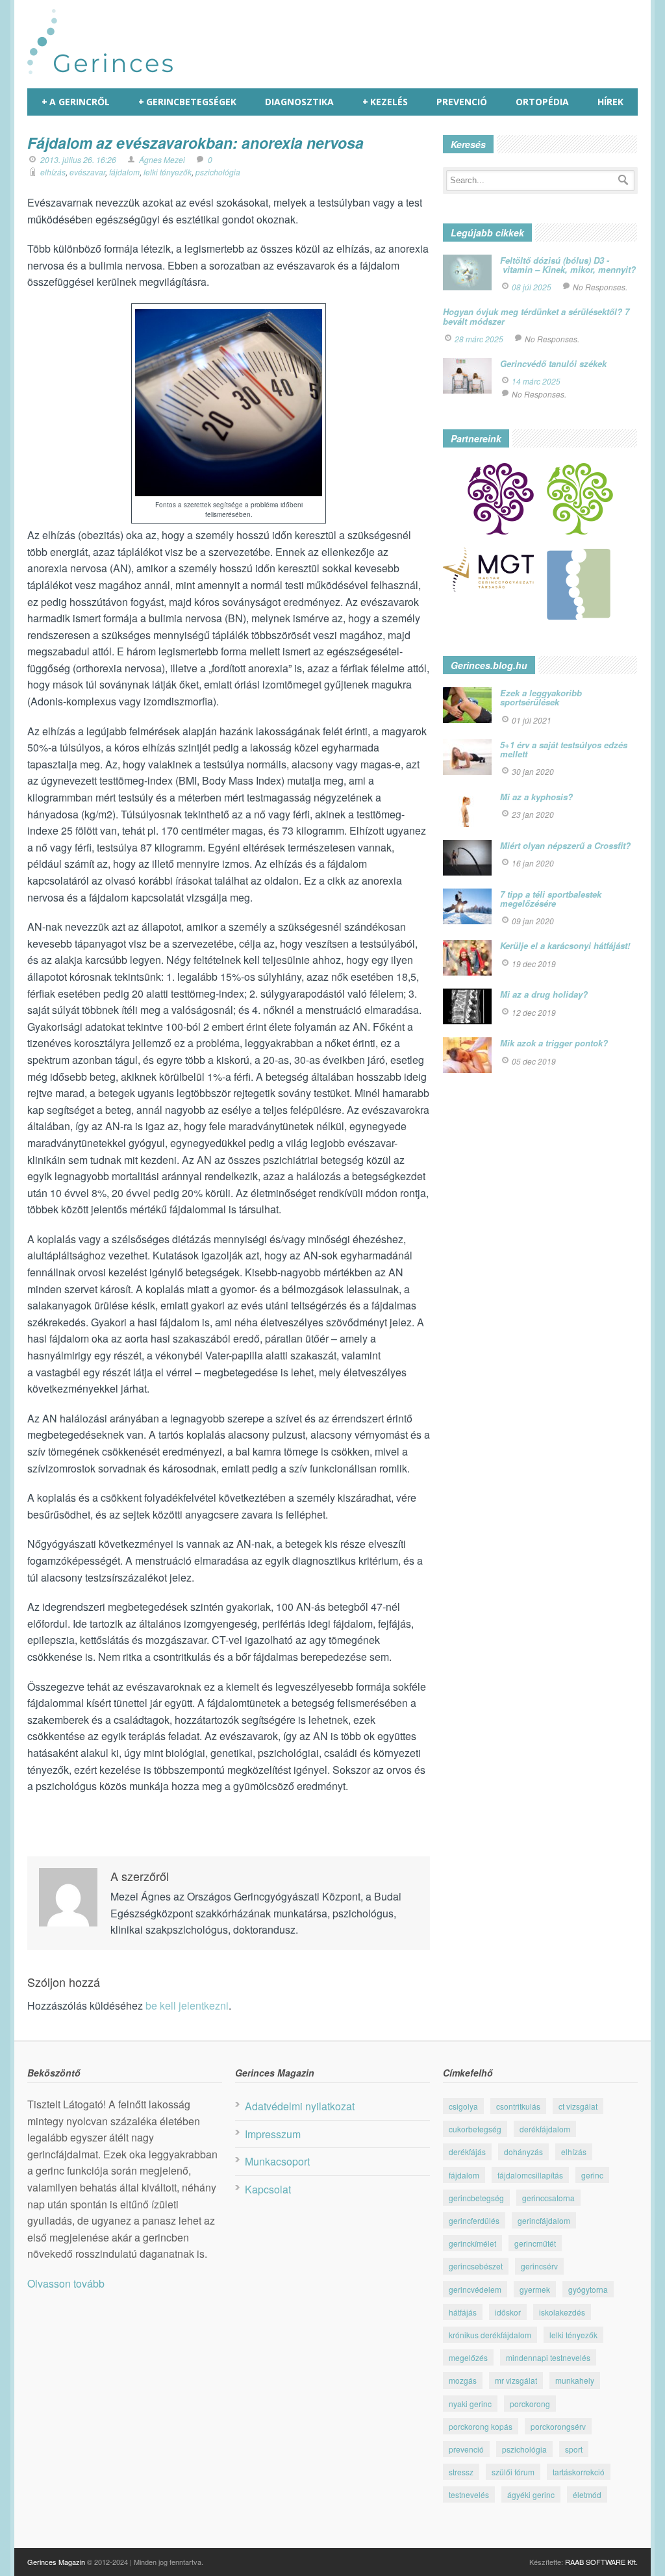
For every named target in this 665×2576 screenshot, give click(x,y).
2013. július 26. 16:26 (78, 159)
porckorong (530, 2404)
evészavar (87, 172)
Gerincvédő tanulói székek (553, 363)
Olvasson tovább (66, 2283)
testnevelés (469, 2494)
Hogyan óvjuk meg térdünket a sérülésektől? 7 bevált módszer (536, 316)
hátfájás (463, 2312)
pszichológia (218, 172)
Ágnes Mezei (162, 159)
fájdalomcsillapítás (530, 2175)
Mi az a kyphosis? (536, 797)
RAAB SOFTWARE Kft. (601, 2562)
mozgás (463, 2380)
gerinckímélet (472, 2243)
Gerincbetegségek (187, 102)
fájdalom (124, 172)
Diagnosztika (299, 102)
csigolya (463, 2106)
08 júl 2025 (532, 287)
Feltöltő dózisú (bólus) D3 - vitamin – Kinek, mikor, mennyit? (568, 265)
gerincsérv (539, 2266)
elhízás (53, 172)
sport (574, 2449)
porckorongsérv (558, 2426)
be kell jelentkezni (187, 2005)
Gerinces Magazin (56, 2562)
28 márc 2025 (479, 339)
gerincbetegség (476, 2198)
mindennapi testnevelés (548, 2357)
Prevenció (462, 102)
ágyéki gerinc (531, 2494)
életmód (587, 2494)
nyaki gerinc (470, 2404)
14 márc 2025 (536, 381)
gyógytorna (588, 2289)
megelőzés (468, 2357)
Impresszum (273, 2134)
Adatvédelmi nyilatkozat (300, 2106)
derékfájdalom (545, 2129)
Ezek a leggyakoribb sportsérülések (541, 697)
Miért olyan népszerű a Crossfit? (565, 845)
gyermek (535, 2289)
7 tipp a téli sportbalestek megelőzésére (551, 899)
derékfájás (467, 2152)
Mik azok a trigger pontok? (554, 1043)
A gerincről (76, 102)
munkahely (575, 2380)
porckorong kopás (481, 2426)
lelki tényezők (168, 172)
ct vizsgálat (578, 2106)
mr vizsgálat (516, 2380)
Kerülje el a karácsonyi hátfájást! (565, 945)
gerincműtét (535, 2243)
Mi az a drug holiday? (544, 994)
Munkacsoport (277, 2161)
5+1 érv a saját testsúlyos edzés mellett (564, 749)
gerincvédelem (475, 2289)
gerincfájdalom (544, 2220)
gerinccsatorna (548, 2198)
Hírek (610, 102)
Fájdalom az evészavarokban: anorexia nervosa (195, 143)
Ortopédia (542, 102)
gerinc (592, 2175)
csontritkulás (518, 2106)
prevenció (466, 2449)
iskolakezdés (562, 2312)
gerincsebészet (476, 2266)
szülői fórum (513, 2472)
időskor (508, 2312)
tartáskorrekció (579, 2472)
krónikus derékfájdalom (490, 2335)
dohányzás (523, 2152)
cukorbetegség (475, 2129)
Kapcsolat (268, 2189)
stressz (461, 2472)
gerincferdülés (474, 2220)
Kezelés (385, 102)
